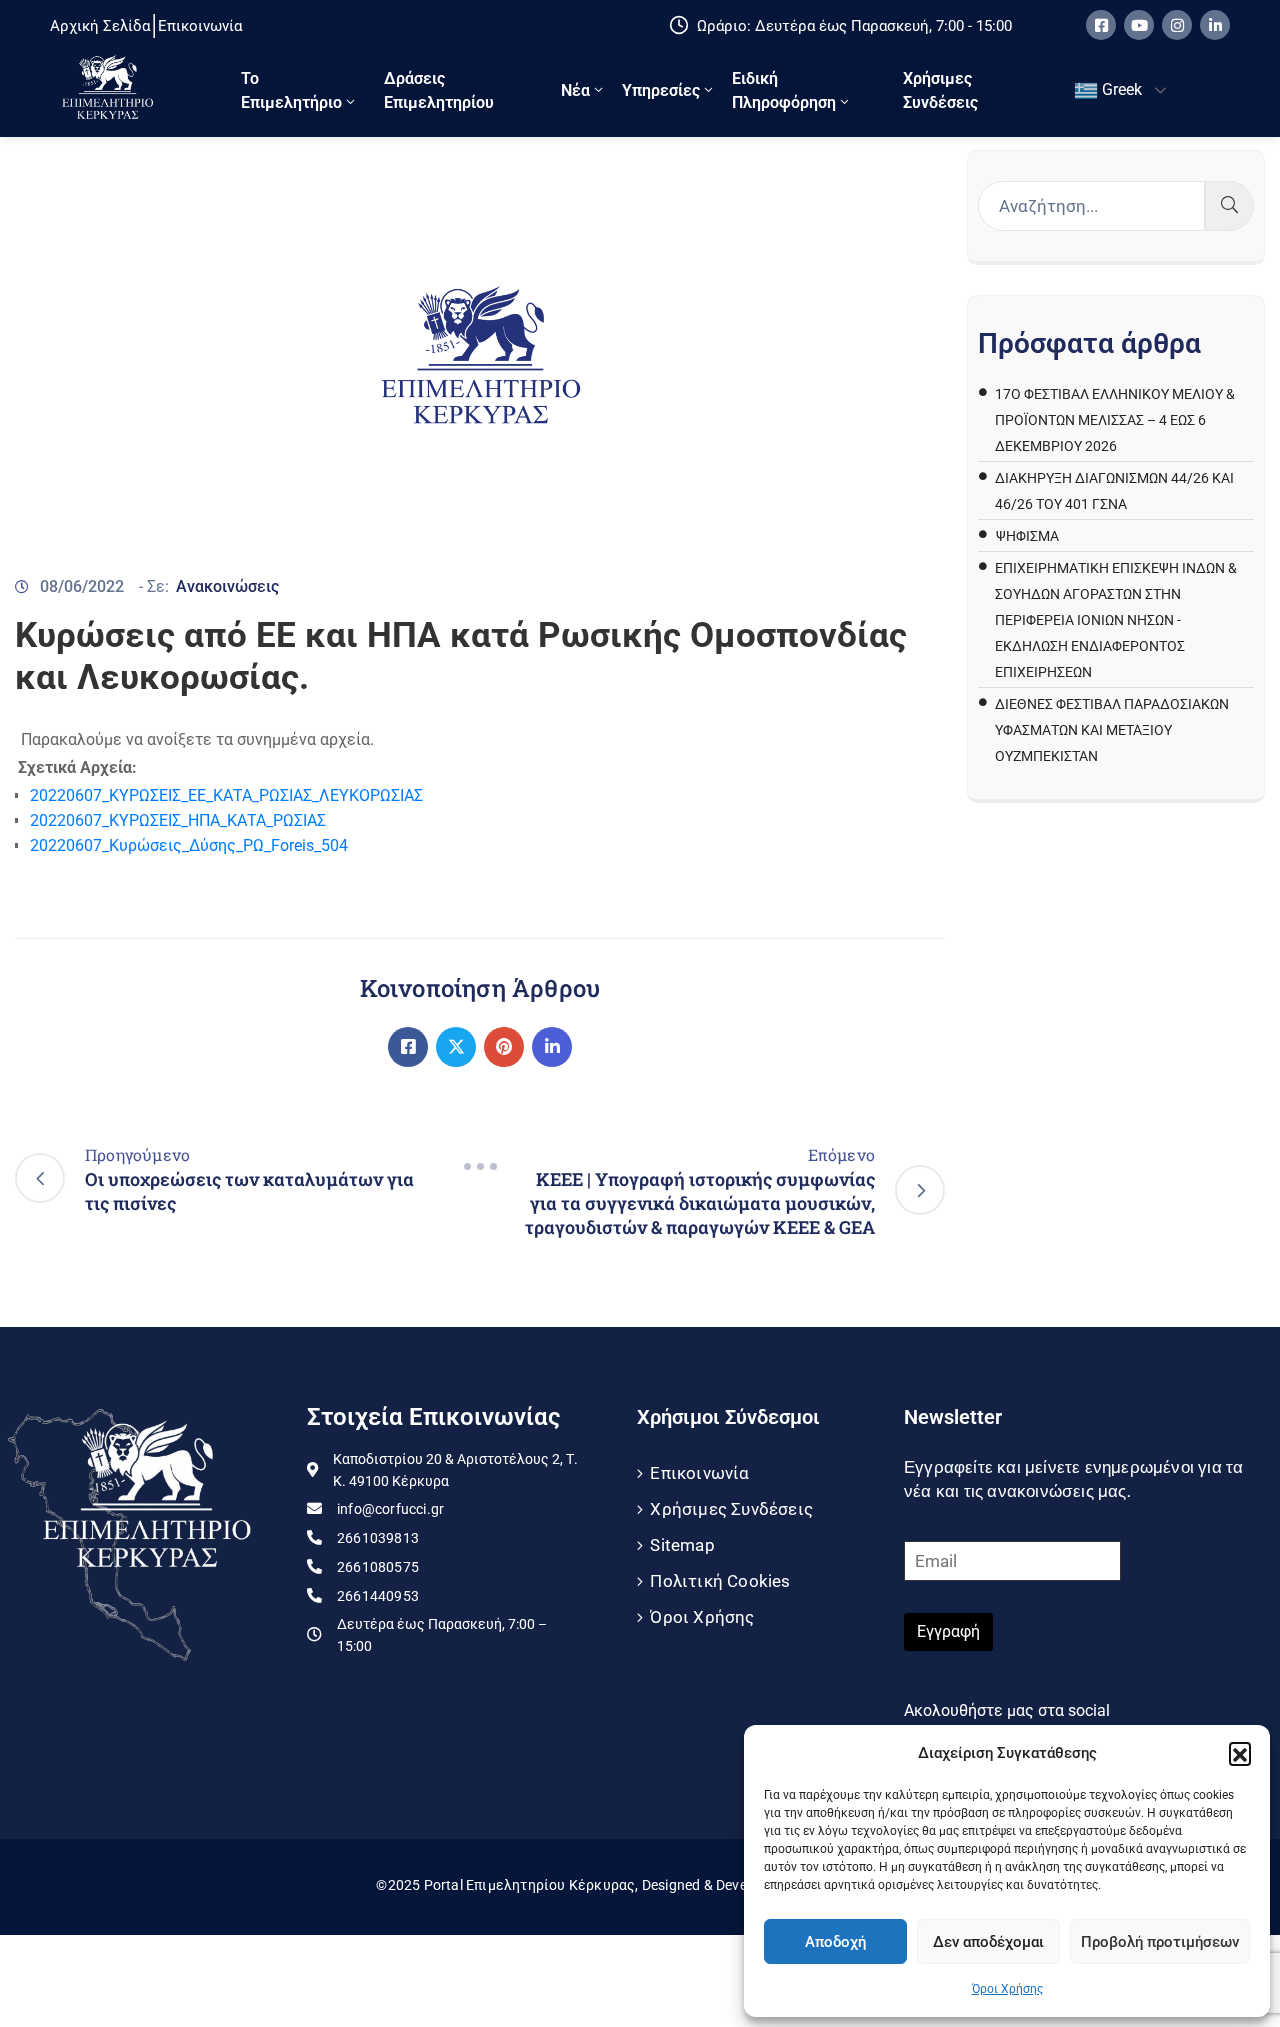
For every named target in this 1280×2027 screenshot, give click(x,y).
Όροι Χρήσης (1007, 1989)
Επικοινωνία (699, 1473)
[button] (1240, 1753)
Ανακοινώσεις (227, 586)
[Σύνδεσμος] (408, 1047)
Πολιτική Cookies (720, 1581)
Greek (1120, 89)
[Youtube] (1139, 25)
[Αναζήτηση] (1229, 206)
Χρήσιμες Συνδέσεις (940, 90)
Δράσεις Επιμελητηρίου (439, 90)
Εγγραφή (948, 1631)
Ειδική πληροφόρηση (784, 90)
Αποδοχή (835, 1942)
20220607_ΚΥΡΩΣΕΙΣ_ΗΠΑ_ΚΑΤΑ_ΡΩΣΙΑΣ (178, 820)
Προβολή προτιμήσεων (1160, 1942)
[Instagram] (1177, 25)
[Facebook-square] (1101, 25)
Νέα (575, 90)
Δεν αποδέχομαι (988, 1942)
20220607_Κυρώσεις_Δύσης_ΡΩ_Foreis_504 (189, 845)
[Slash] (480, 1167)
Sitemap (682, 1545)
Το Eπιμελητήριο (291, 90)
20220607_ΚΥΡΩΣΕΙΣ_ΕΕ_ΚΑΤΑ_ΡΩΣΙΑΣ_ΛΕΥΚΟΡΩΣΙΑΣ (226, 795)
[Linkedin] (1215, 25)
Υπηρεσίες (661, 90)
